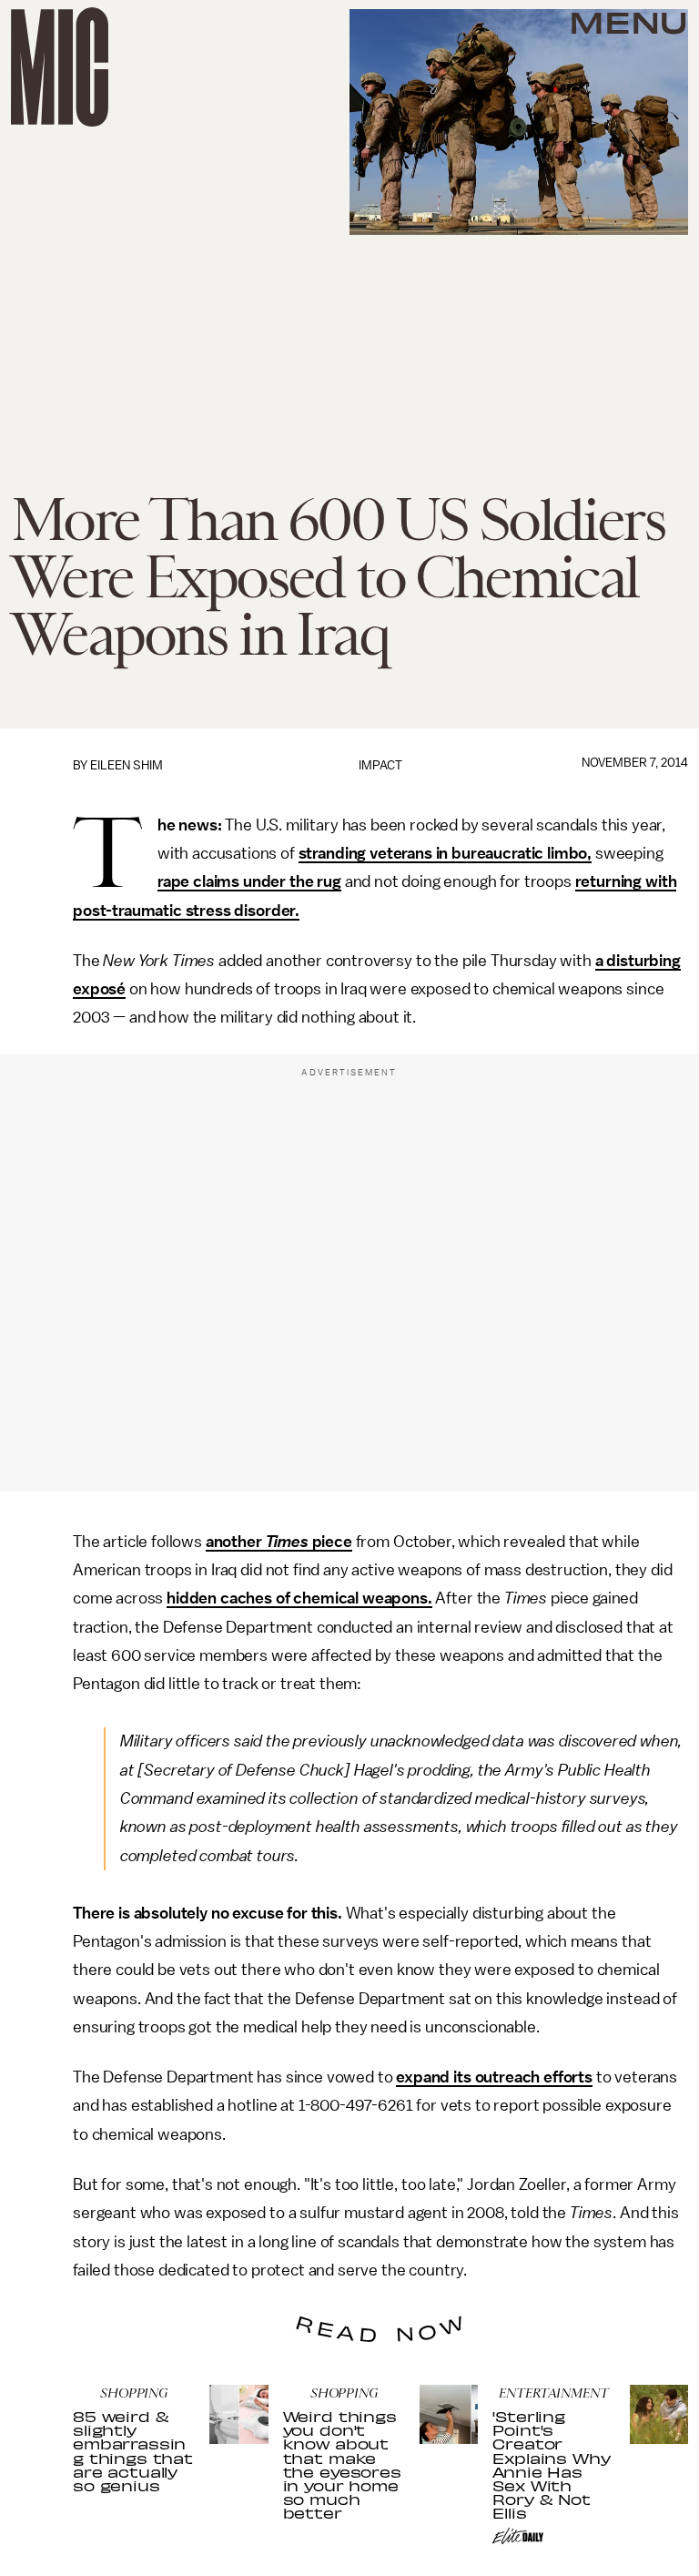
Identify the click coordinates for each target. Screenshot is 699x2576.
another (236, 1542)
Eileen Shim (127, 765)
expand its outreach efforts (494, 2077)
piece (330, 1542)
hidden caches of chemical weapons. (299, 1598)
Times (287, 1542)
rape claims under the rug (249, 881)
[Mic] (60, 67)
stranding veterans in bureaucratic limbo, (445, 853)
